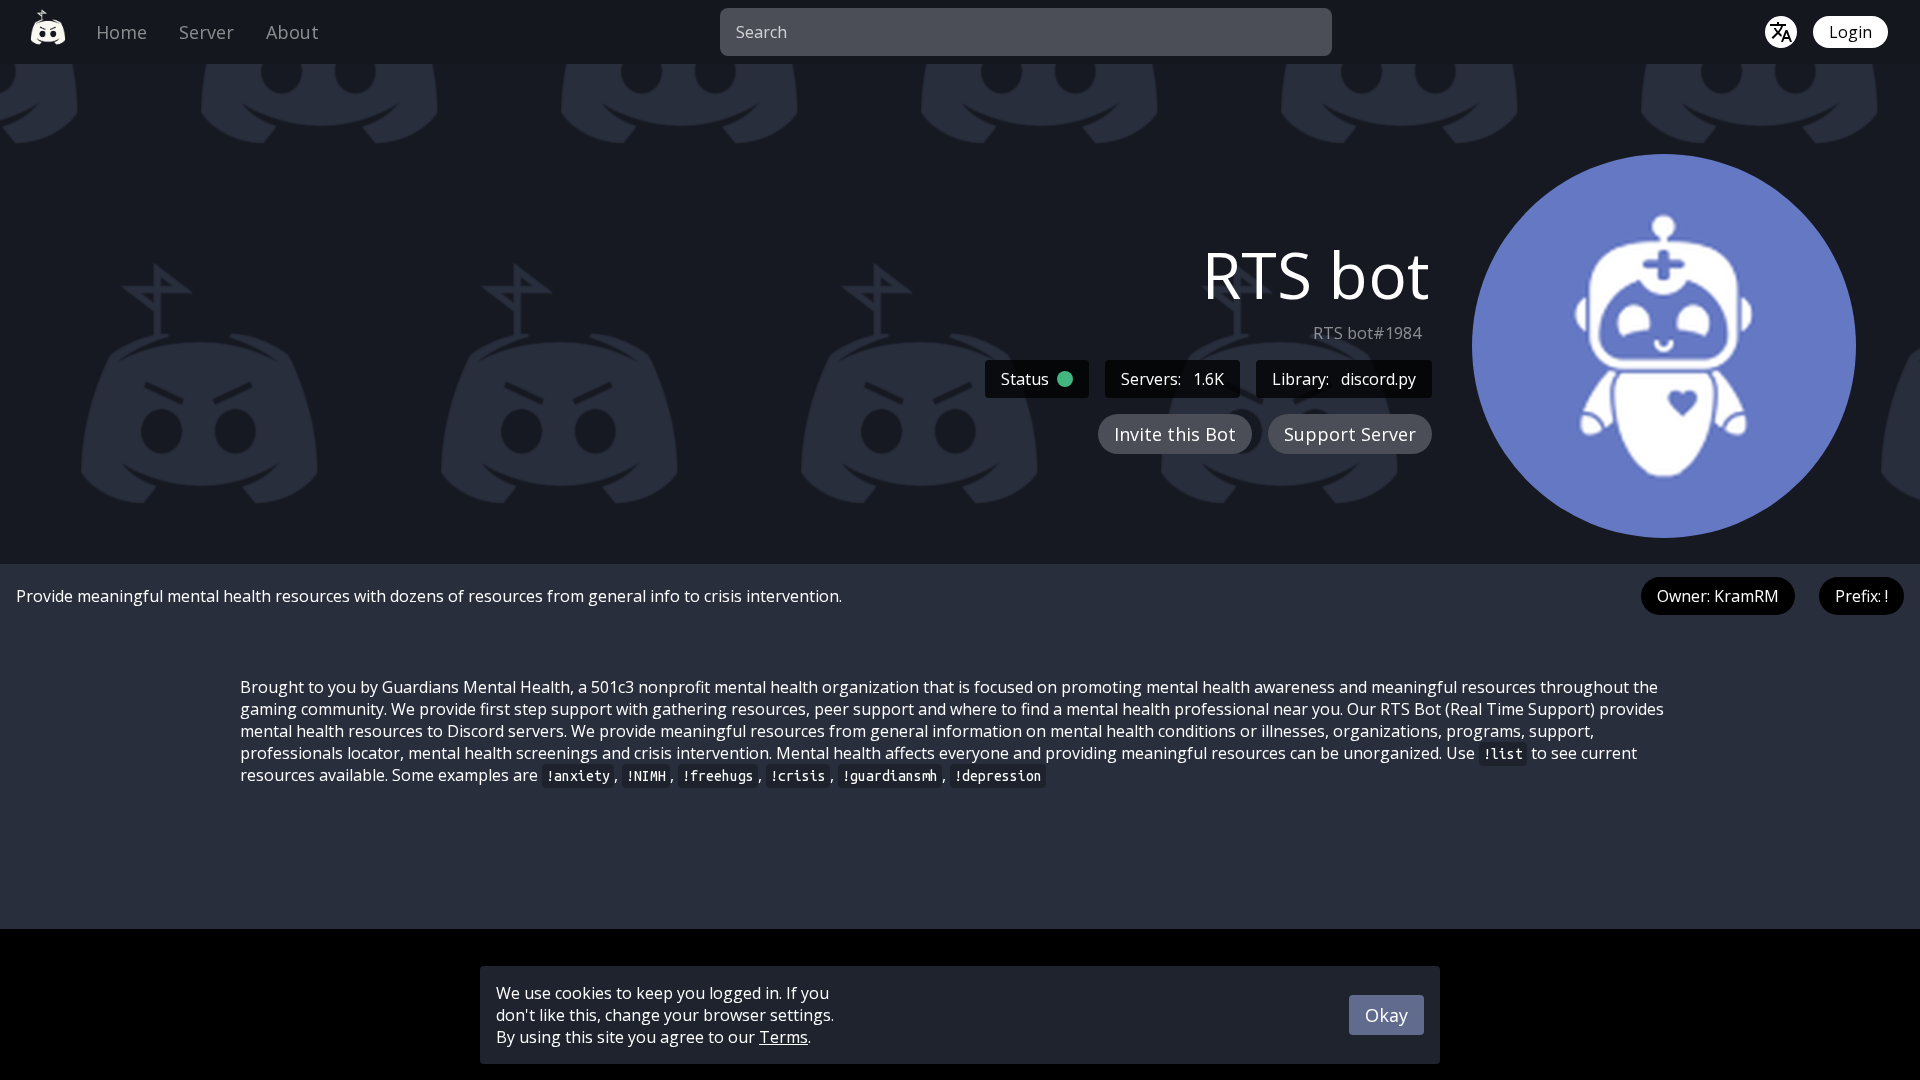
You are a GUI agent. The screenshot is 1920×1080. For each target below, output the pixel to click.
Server (206, 32)
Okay (1386, 1015)
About (292, 32)
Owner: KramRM (1718, 596)
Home (121, 32)
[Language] (1781, 32)
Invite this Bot (1175, 434)
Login (1850, 32)
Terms (783, 1037)
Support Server (1350, 434)
